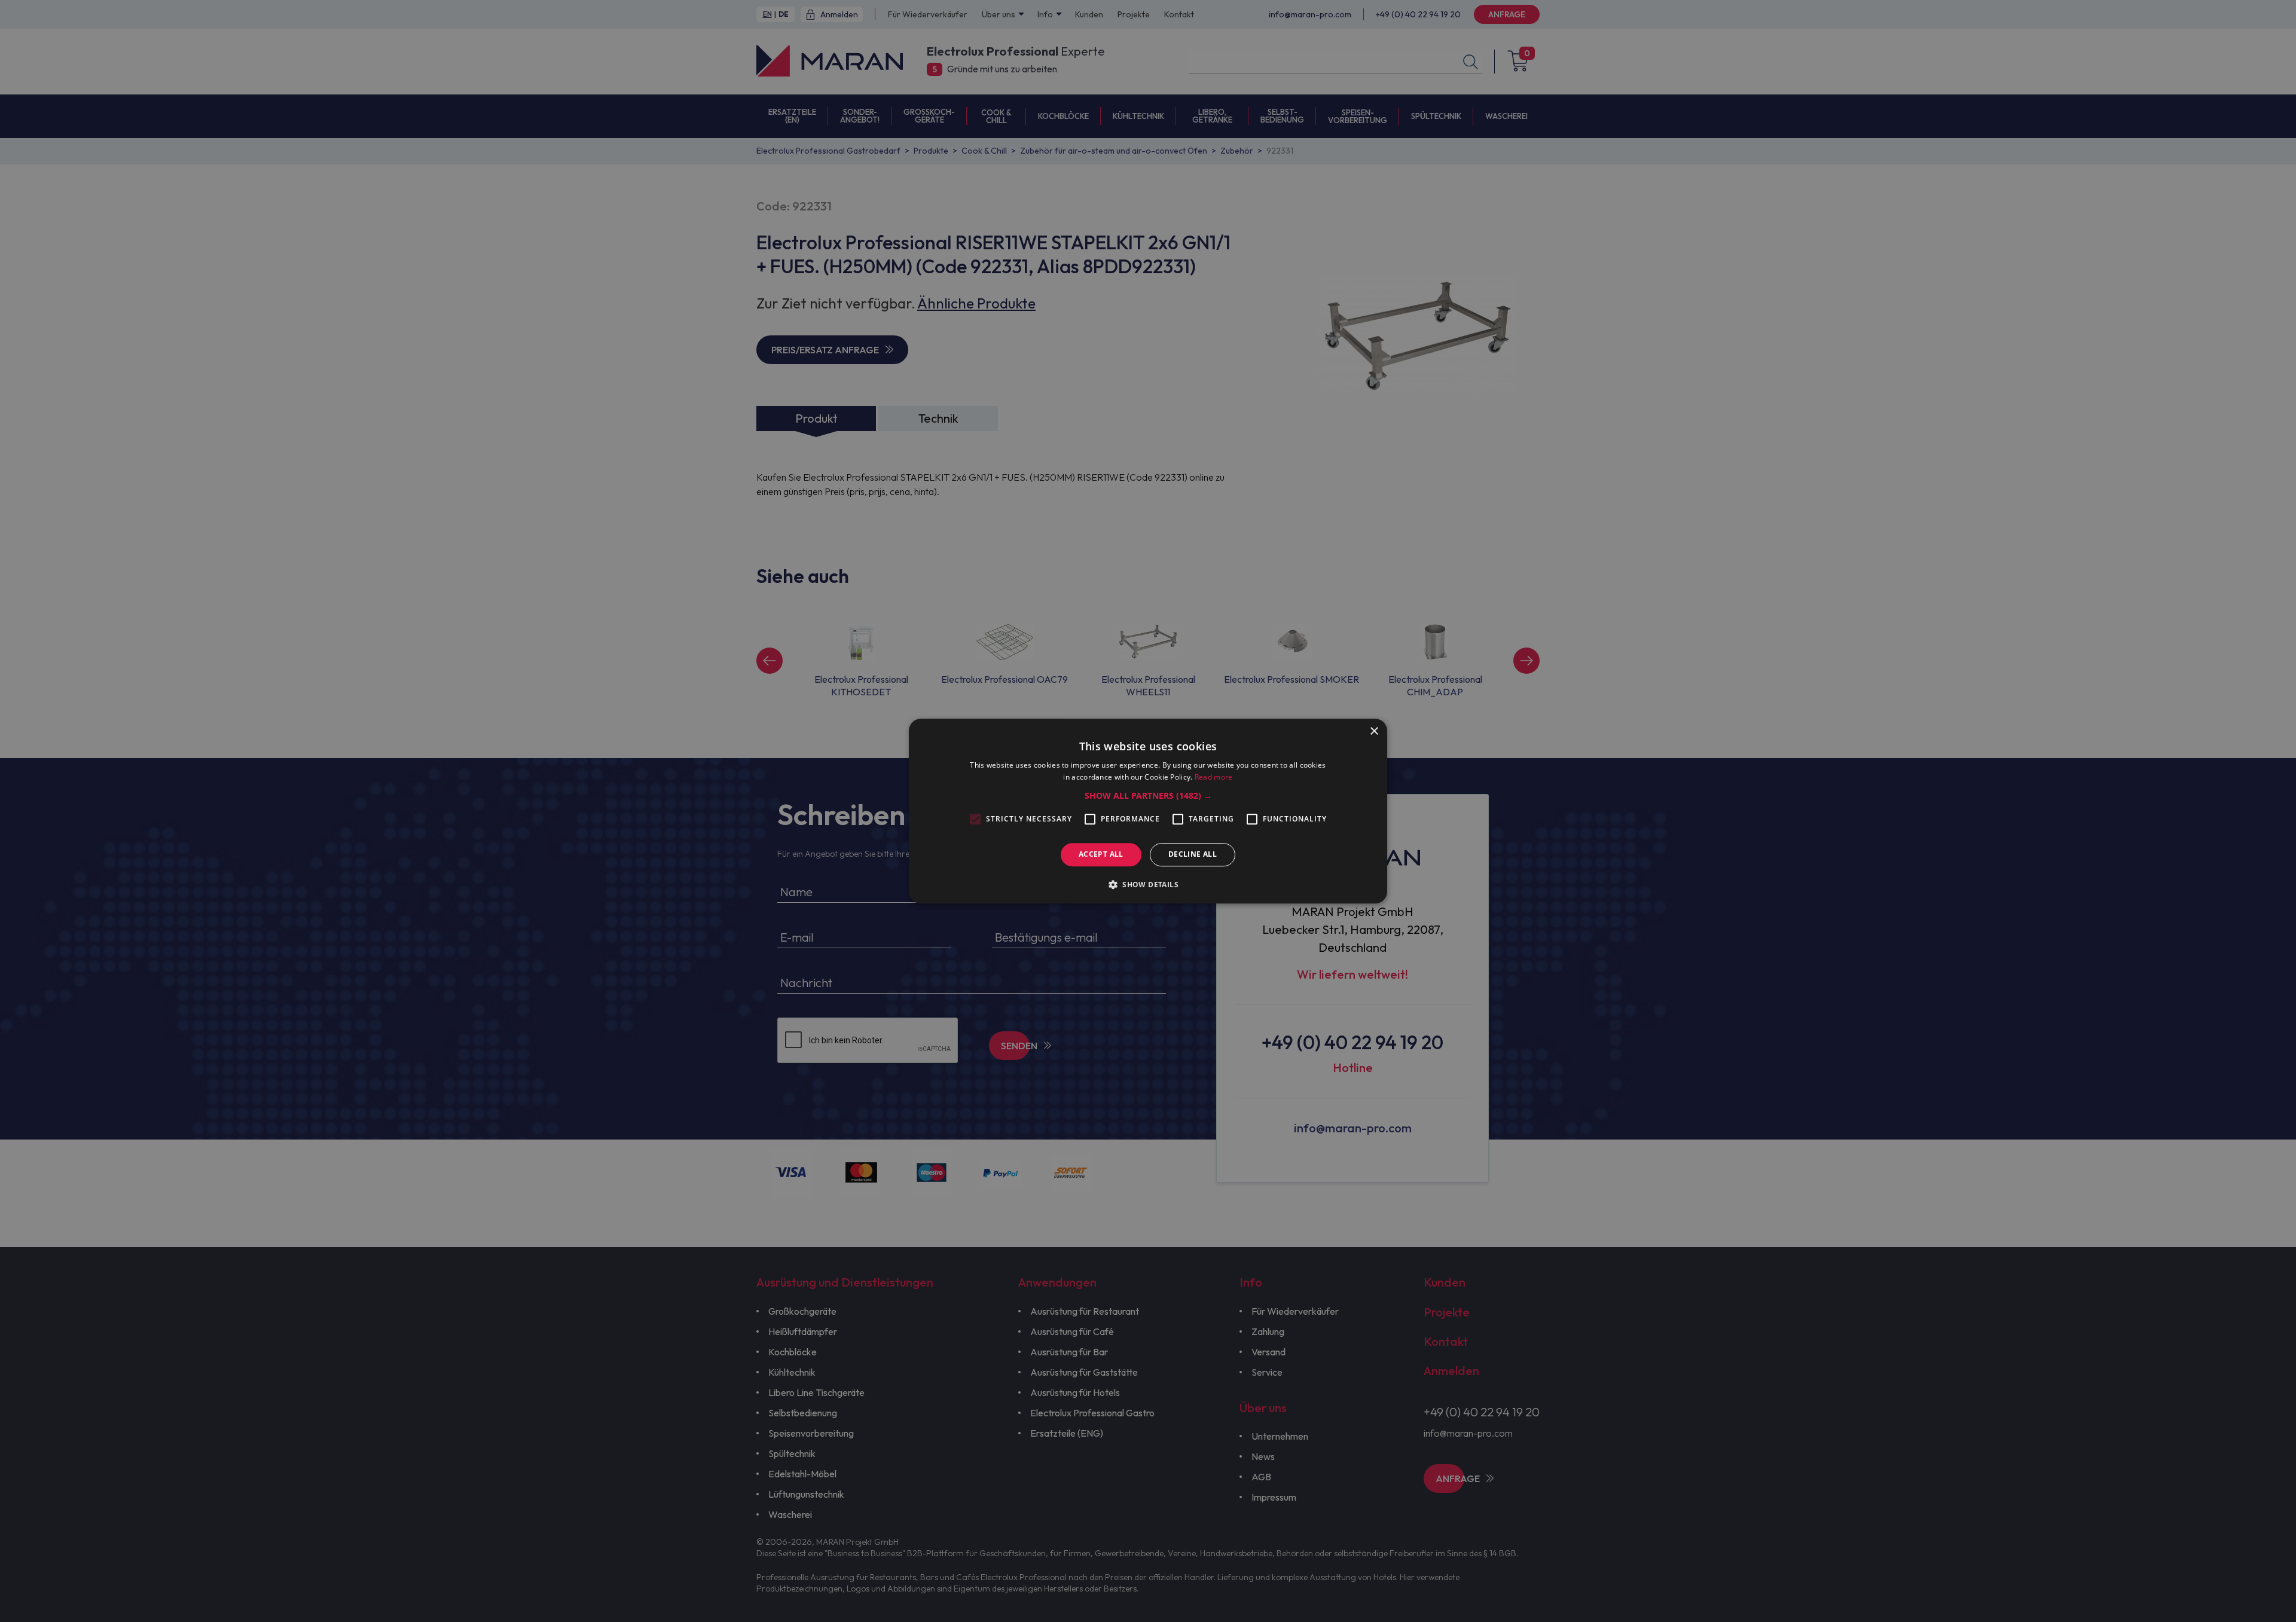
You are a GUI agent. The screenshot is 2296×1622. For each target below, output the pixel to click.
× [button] (1374, 731)
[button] (1148, 796)
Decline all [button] (1193, 855)
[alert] (1148, 811)
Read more (1214, 777)
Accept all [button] (1101, 855)
